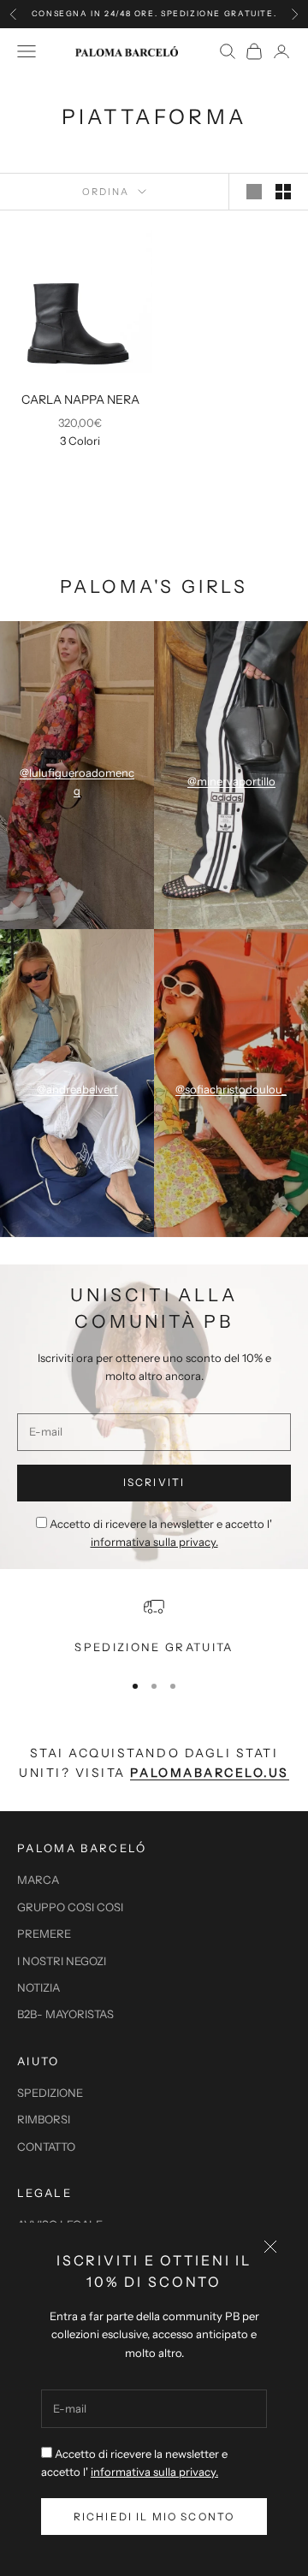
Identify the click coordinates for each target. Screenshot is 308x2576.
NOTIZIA (38, 1987)
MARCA (38, 1880)
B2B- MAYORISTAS (65, 2014)
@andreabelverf (77, 1089)
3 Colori (80, 441)
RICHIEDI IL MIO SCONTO (154, 2517)
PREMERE (44, 1933)
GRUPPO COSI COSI (70, 1907)
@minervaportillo (231, 781)
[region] (154, 1626)
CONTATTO (46, 2147)
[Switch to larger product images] (254, 192)
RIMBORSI (44, 2119)
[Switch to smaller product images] (283, 192)
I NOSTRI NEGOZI (62, 1961)
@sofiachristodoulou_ (231, 1089)
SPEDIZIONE (50, 2093)
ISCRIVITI (154, 1482)
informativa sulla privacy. (154, 2472)
